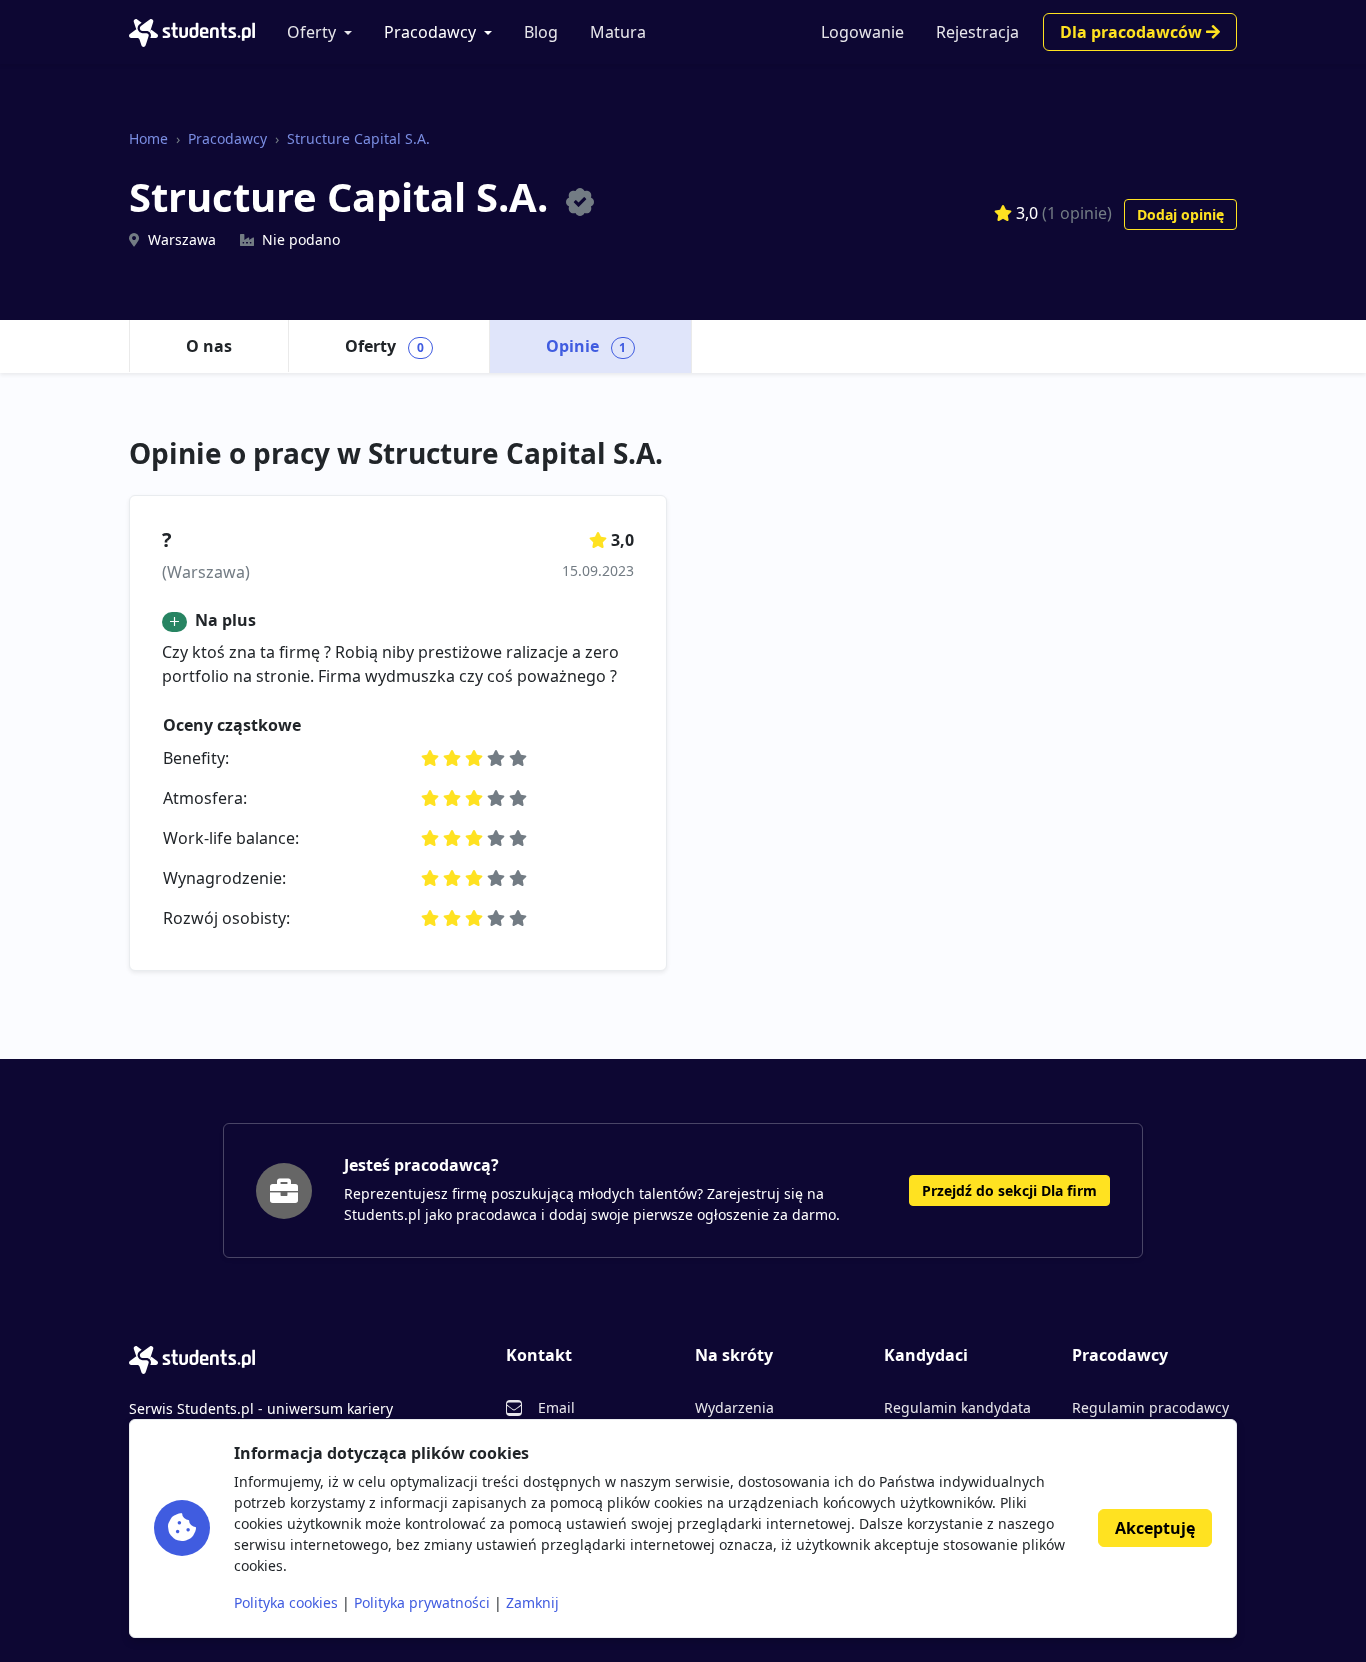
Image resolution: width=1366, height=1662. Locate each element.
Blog (541, 32)
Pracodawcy (430, 32)
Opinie (586, 346)
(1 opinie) (1077, 213)
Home (148, 138)
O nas (209, 346)
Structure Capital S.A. (358, 138)
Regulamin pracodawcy (1150, 1407)
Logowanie (862, 32)
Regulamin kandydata (957, 1407)
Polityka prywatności (422, 1602)
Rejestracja (977, 32)
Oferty (311, 32)
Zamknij (532, 1602)
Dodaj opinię (1180, 214)
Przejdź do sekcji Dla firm (1009, 1190)
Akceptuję (1155, 1528)
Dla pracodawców (1133, 32)
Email (556, 1407)
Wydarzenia (734, 1407)
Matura (618, 32)
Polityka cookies (286, 1602)
